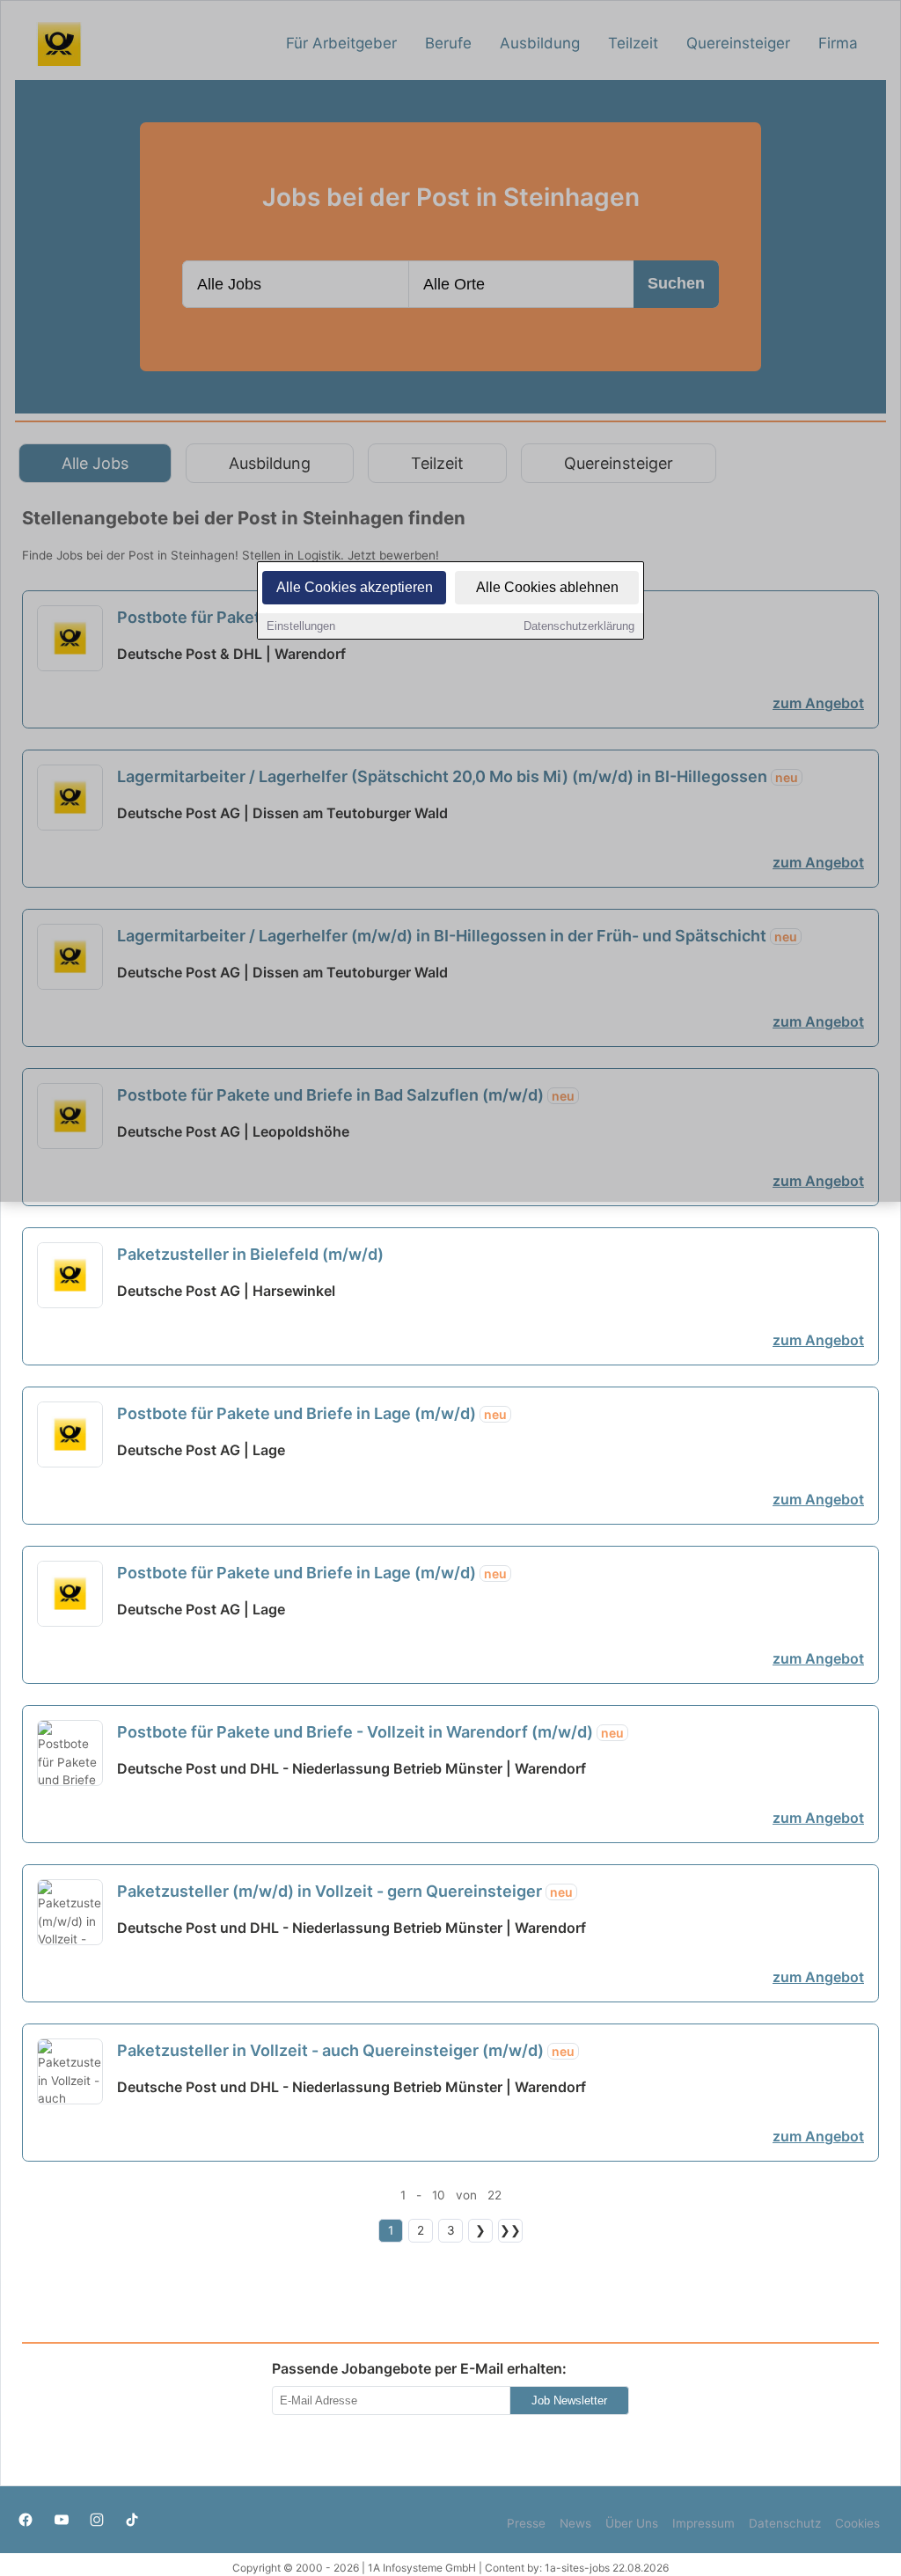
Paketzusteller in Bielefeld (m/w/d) (250, 1254)
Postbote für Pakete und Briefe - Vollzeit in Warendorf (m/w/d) (370, 1732)
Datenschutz (785, 2523)
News (575, 2523)
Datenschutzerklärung (579, 626)
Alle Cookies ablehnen (547, 587)
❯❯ (510, 2230)
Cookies (857, 2523)
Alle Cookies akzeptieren (355, 587)
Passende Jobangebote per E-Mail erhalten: (419, 2368)
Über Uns (632, 2523)
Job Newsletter (569, 2400)
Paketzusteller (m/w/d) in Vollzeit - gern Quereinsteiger (345, 1891)
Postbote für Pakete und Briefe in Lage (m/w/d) (312, 1413)
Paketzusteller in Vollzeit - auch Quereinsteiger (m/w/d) (346, 2050)
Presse (526, 2523)
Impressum (703, 2523)
